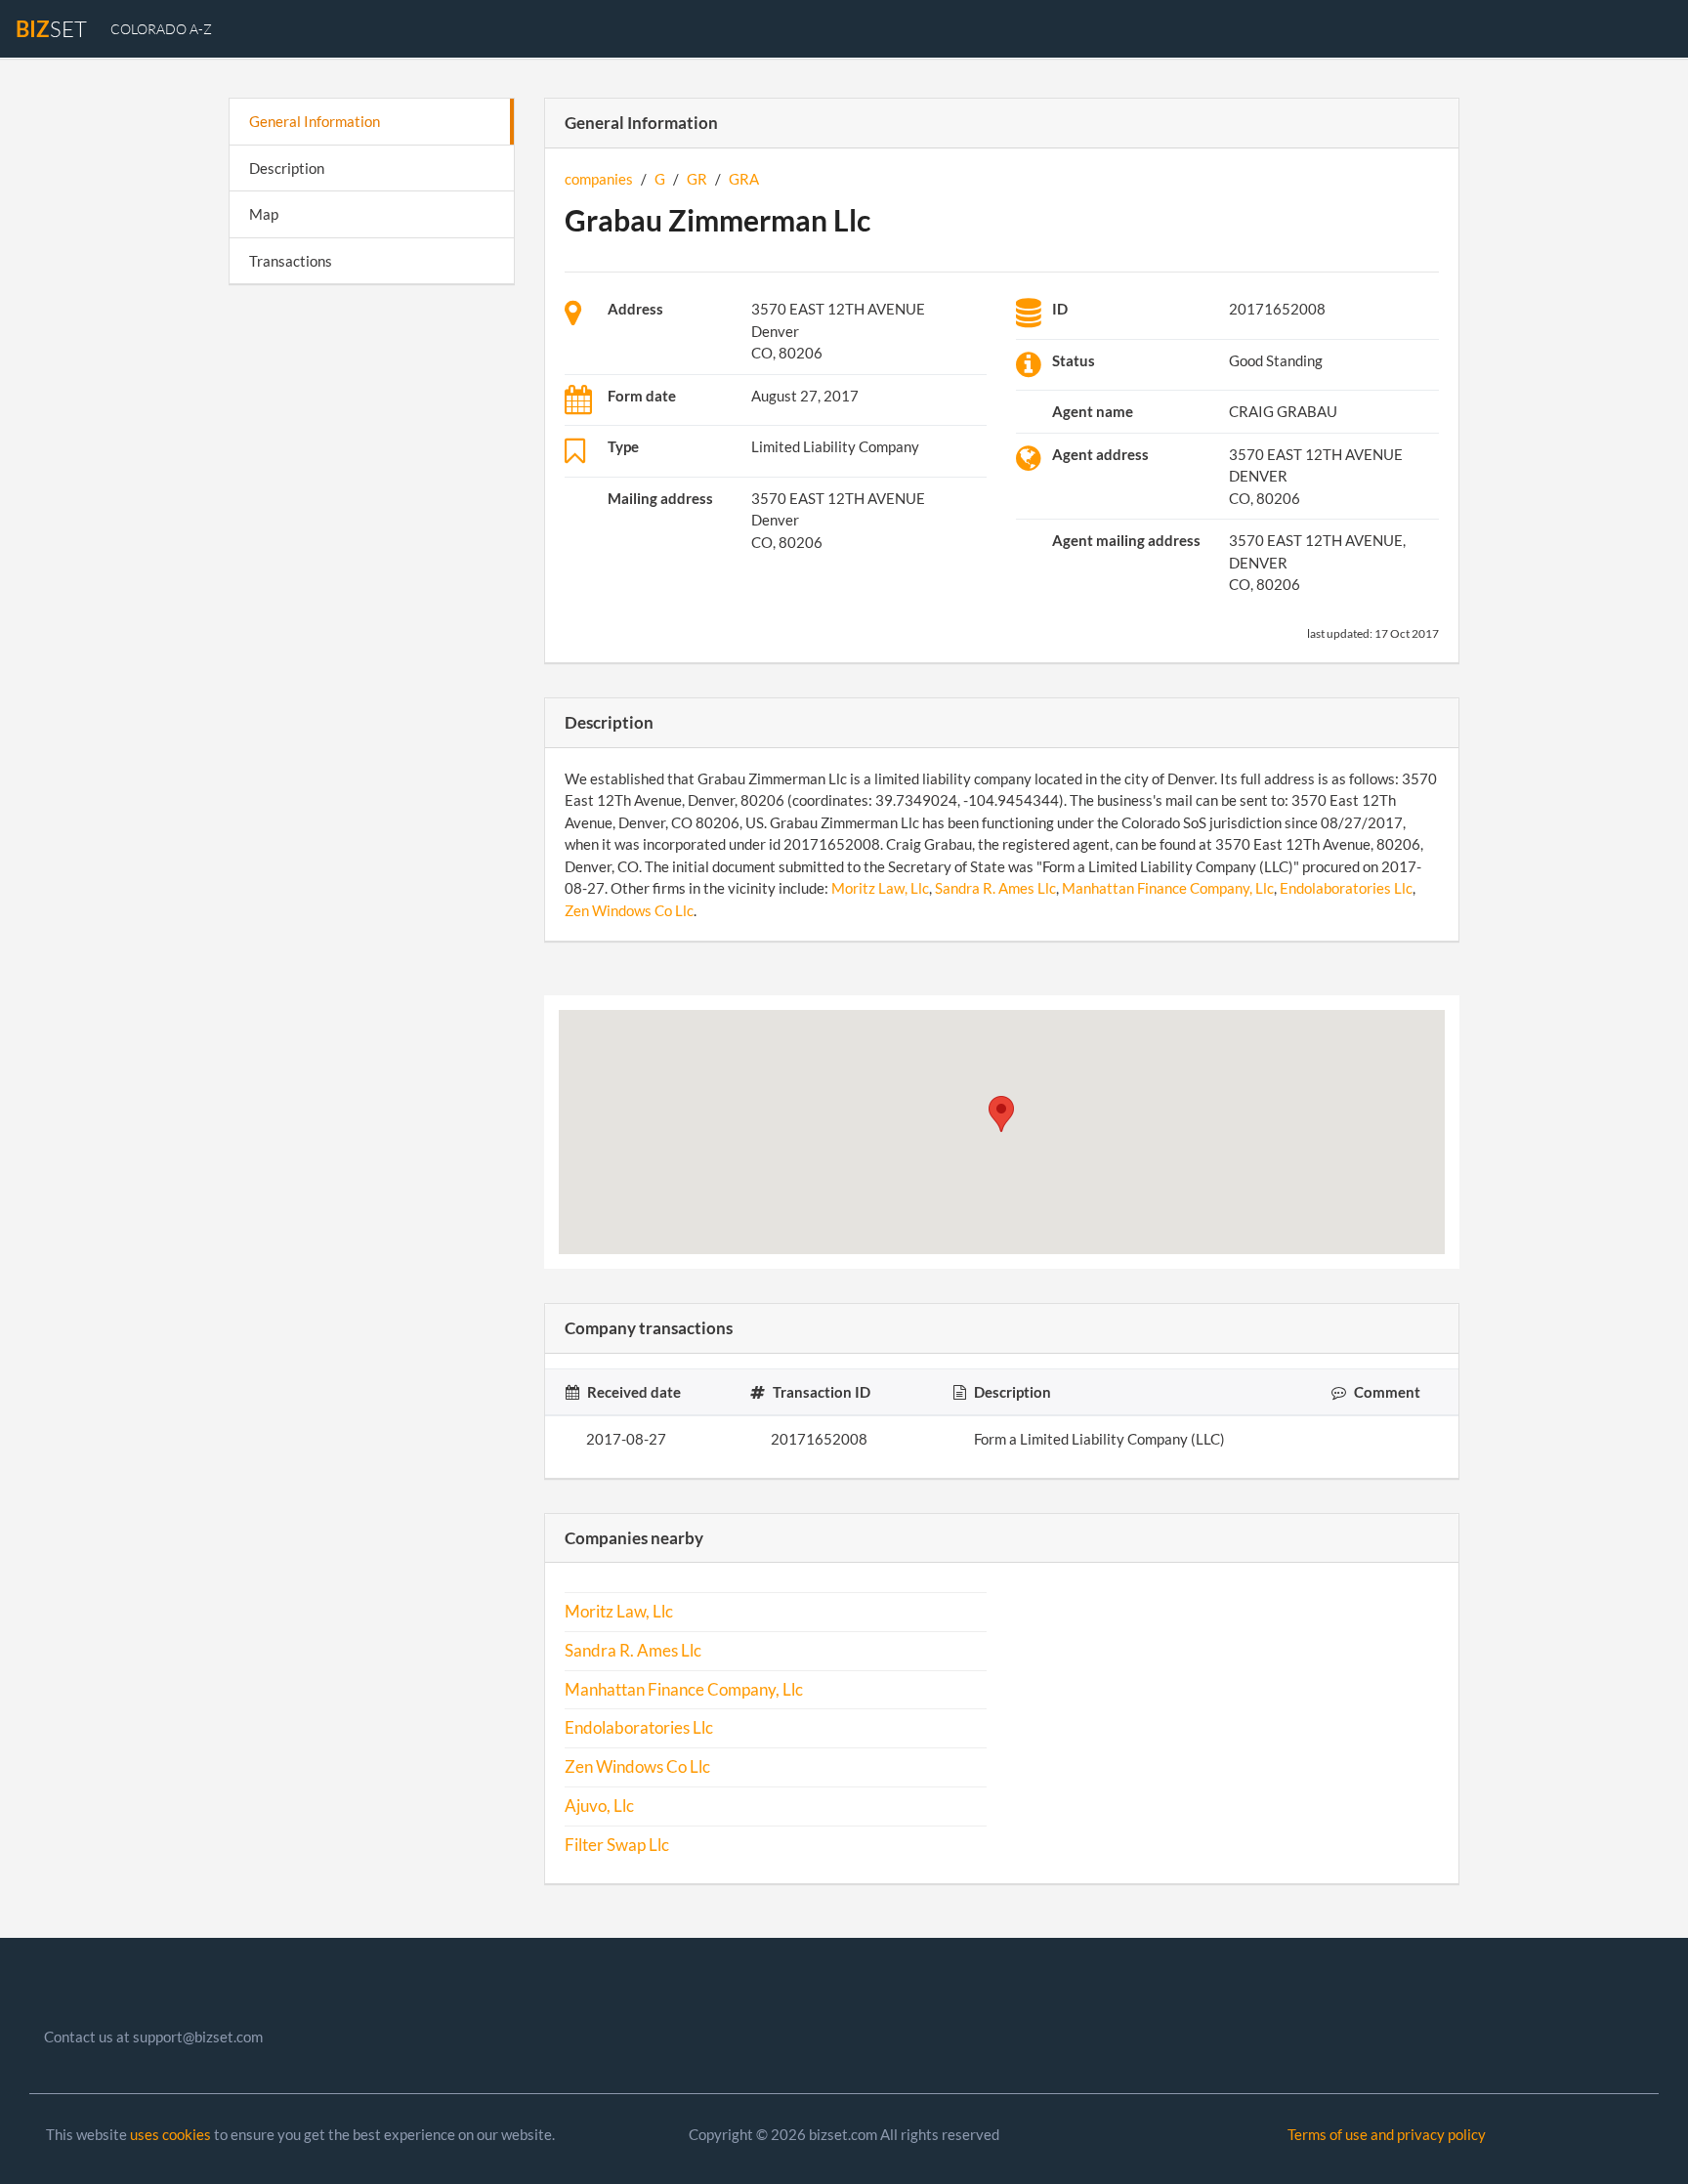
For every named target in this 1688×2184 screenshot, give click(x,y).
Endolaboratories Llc (1346, 888)
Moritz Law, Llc (880, 888)
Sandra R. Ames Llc (995, 888)
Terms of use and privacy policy (1387, 2134)
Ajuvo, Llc (599, 1806)
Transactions (291, 261)
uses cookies (170, 2134)
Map (264, 214)
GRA (744, 179)
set (51, 29)
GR (697, 179)
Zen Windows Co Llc (629, 910)
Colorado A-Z (161, 29)
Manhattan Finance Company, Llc (1168, 888)
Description (287, 168)
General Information (315, 121)
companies (599, 179)
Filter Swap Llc (617, 1845)
